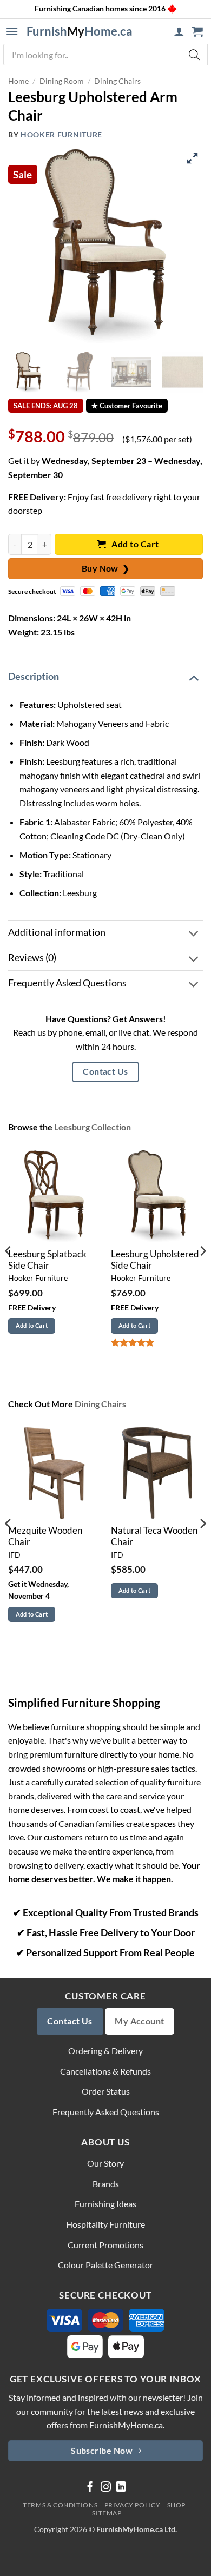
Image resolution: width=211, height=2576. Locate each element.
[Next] (202, 1273)
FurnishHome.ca (80, 31)
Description (34, 676)
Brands (106, 2184)
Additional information (57, 932)
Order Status (106, 2091)
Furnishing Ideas (105, 2204)
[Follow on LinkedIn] (121, 2488)
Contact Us (105, 1071)
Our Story (105, 2163)
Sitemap (107, 2513)
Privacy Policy (133, 2505)
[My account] (179, 31)
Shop (176, 2505)
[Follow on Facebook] (90, 2488)
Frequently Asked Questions (67, 983)
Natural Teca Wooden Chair (154, 1536)
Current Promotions (105, 2245)
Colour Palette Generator (105, 2265)
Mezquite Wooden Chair (45, 1536)
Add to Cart (134, 544)
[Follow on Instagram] (106, 2488)
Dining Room (62, 81)
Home (18, 81)
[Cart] (197, 31)
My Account (140, 2021)
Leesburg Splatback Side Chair (47, 1260)
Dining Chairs (117, 81)
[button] (12, 31)
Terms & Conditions (60, 2505)
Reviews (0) (32, 958)
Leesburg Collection (93, 1127)
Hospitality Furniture (105, 2224)
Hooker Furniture (61, 135)
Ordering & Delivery (105, 2051)
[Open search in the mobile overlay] (105, 55)
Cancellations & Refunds (105, 2071)
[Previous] (9, 1273)
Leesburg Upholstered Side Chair (155, 1260)
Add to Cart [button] (32, 1325)
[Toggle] (194, 677)
